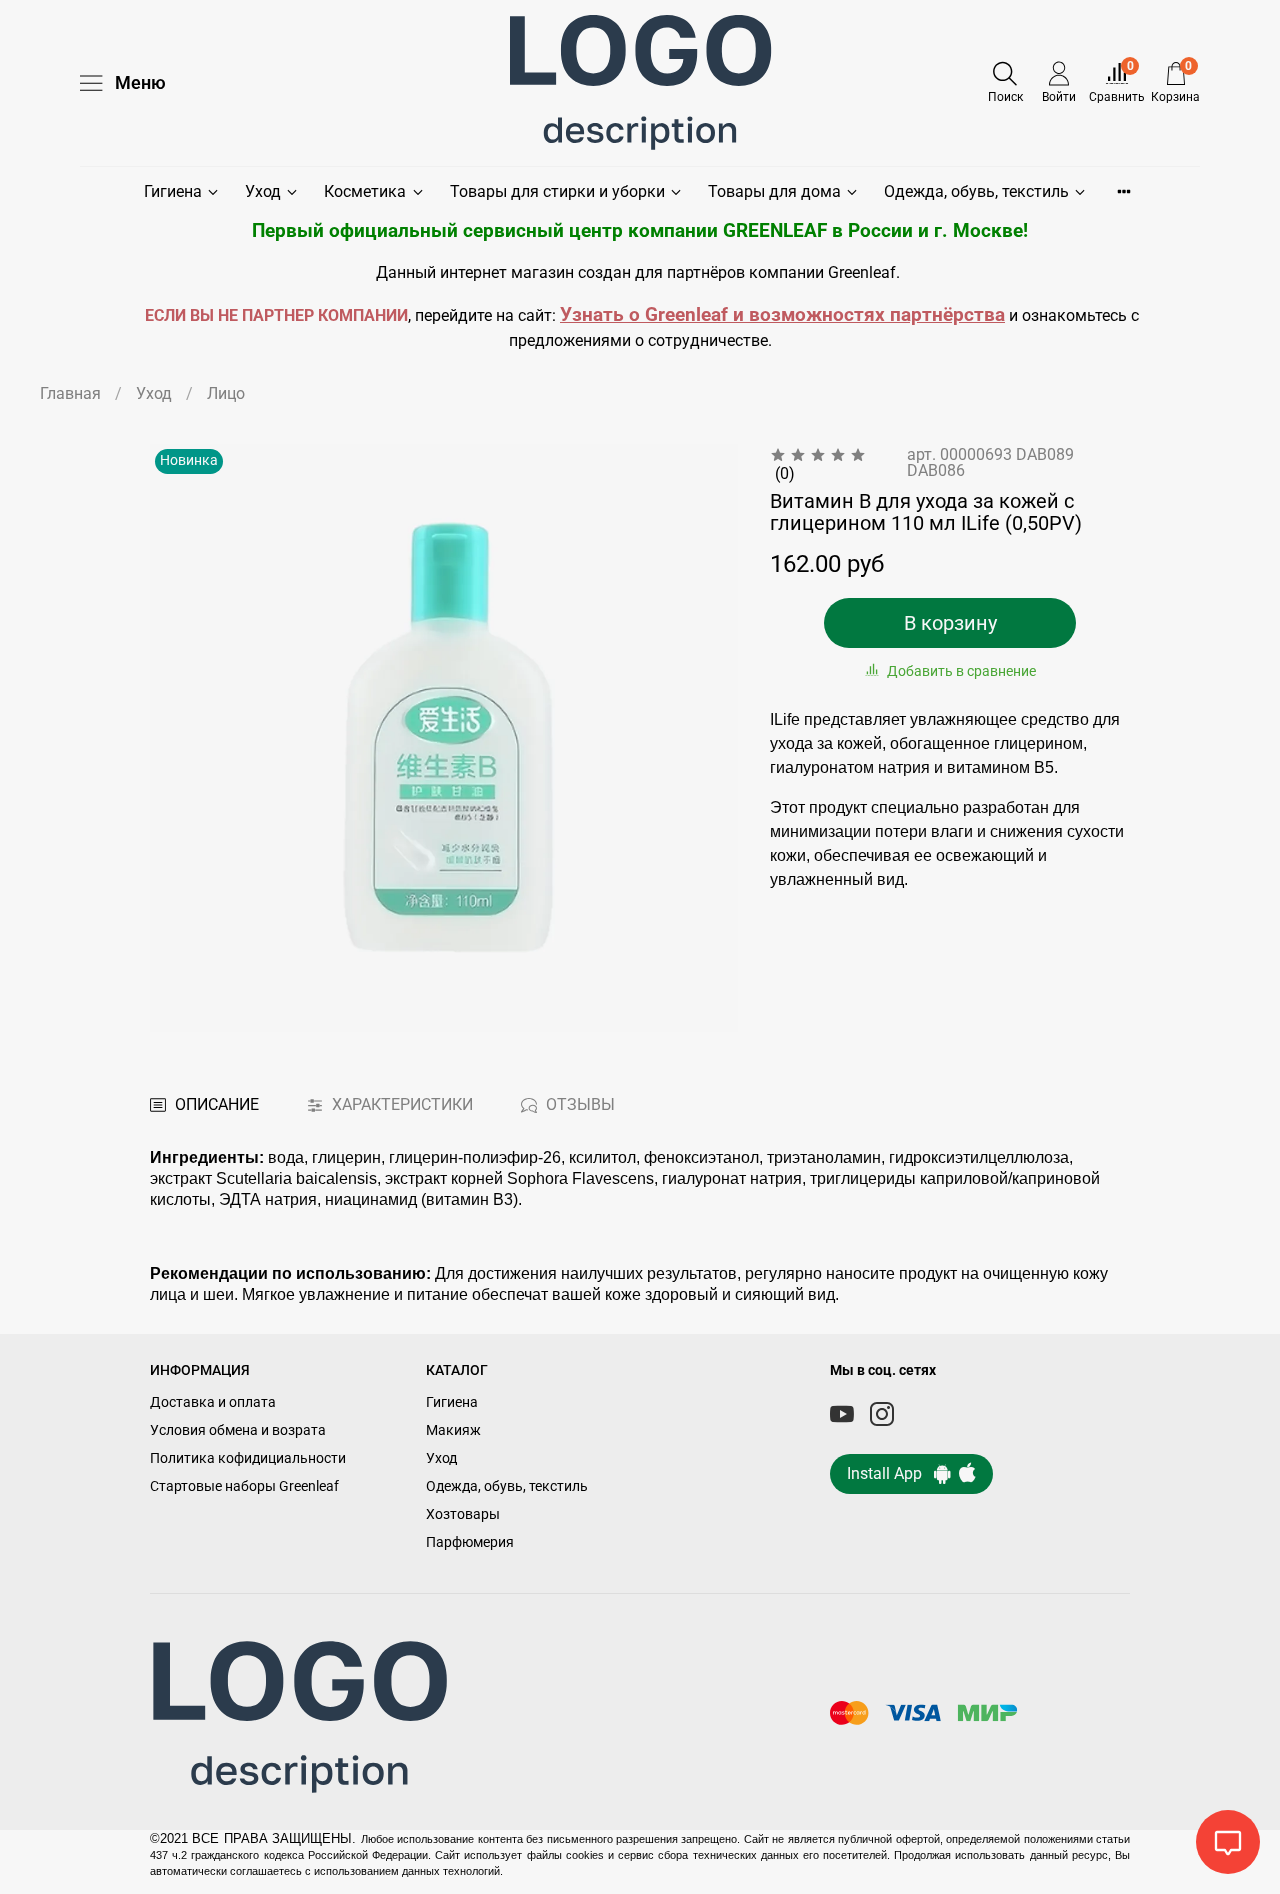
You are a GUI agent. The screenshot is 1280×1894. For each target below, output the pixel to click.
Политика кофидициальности (248, 1458)
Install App (890, 1473)
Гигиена (173, 191)
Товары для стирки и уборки (557, 191)
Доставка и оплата (213, 1402)
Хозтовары (463, 1514)
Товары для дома (774, 191)
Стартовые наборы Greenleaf (244, 1486)
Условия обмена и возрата (238, 1430)
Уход (263, 191)
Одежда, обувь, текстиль (976, 191)
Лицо (226, 393)
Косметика (365, 191)
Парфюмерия (470, 1542)
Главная (70, 393)
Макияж (453, 1430)
